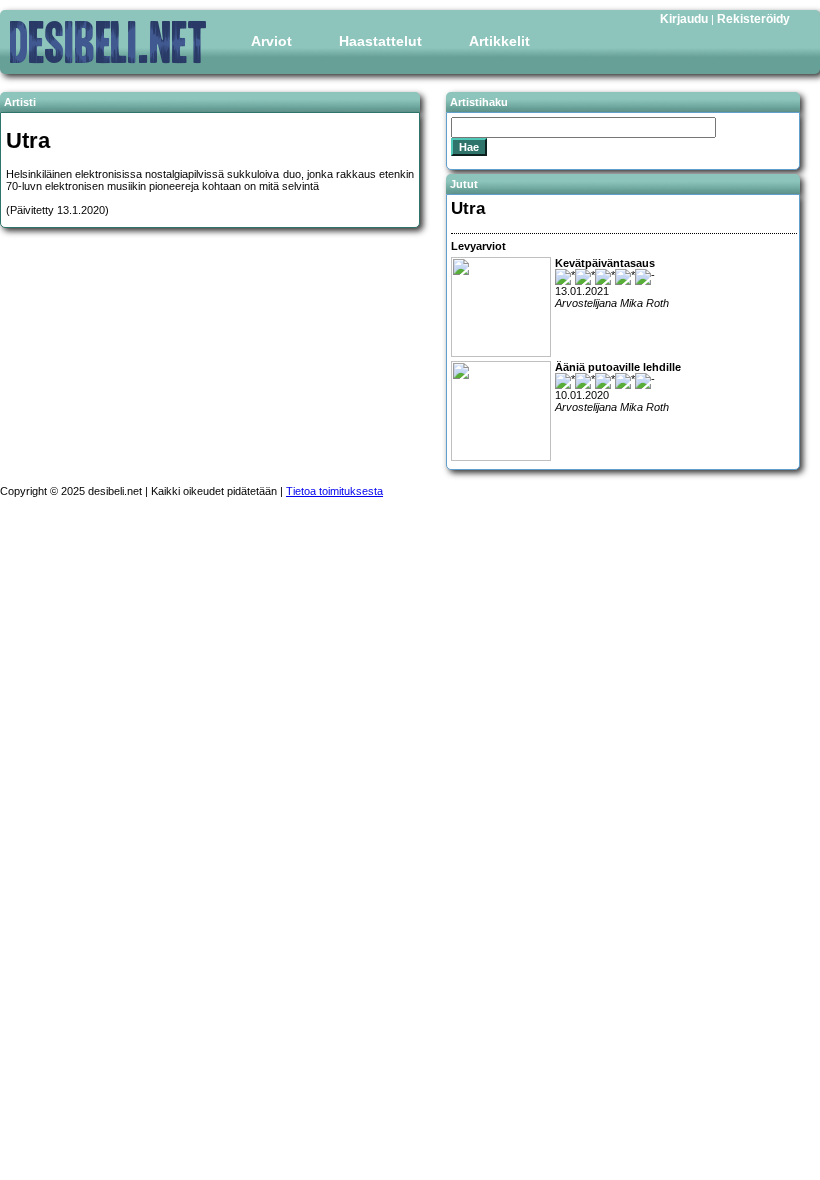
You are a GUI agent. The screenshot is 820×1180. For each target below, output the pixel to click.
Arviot (271, 41)
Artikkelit (499, 41)
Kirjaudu (684, 19)
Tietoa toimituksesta (334, 491)
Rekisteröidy (753, 19)
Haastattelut (380, 41)
